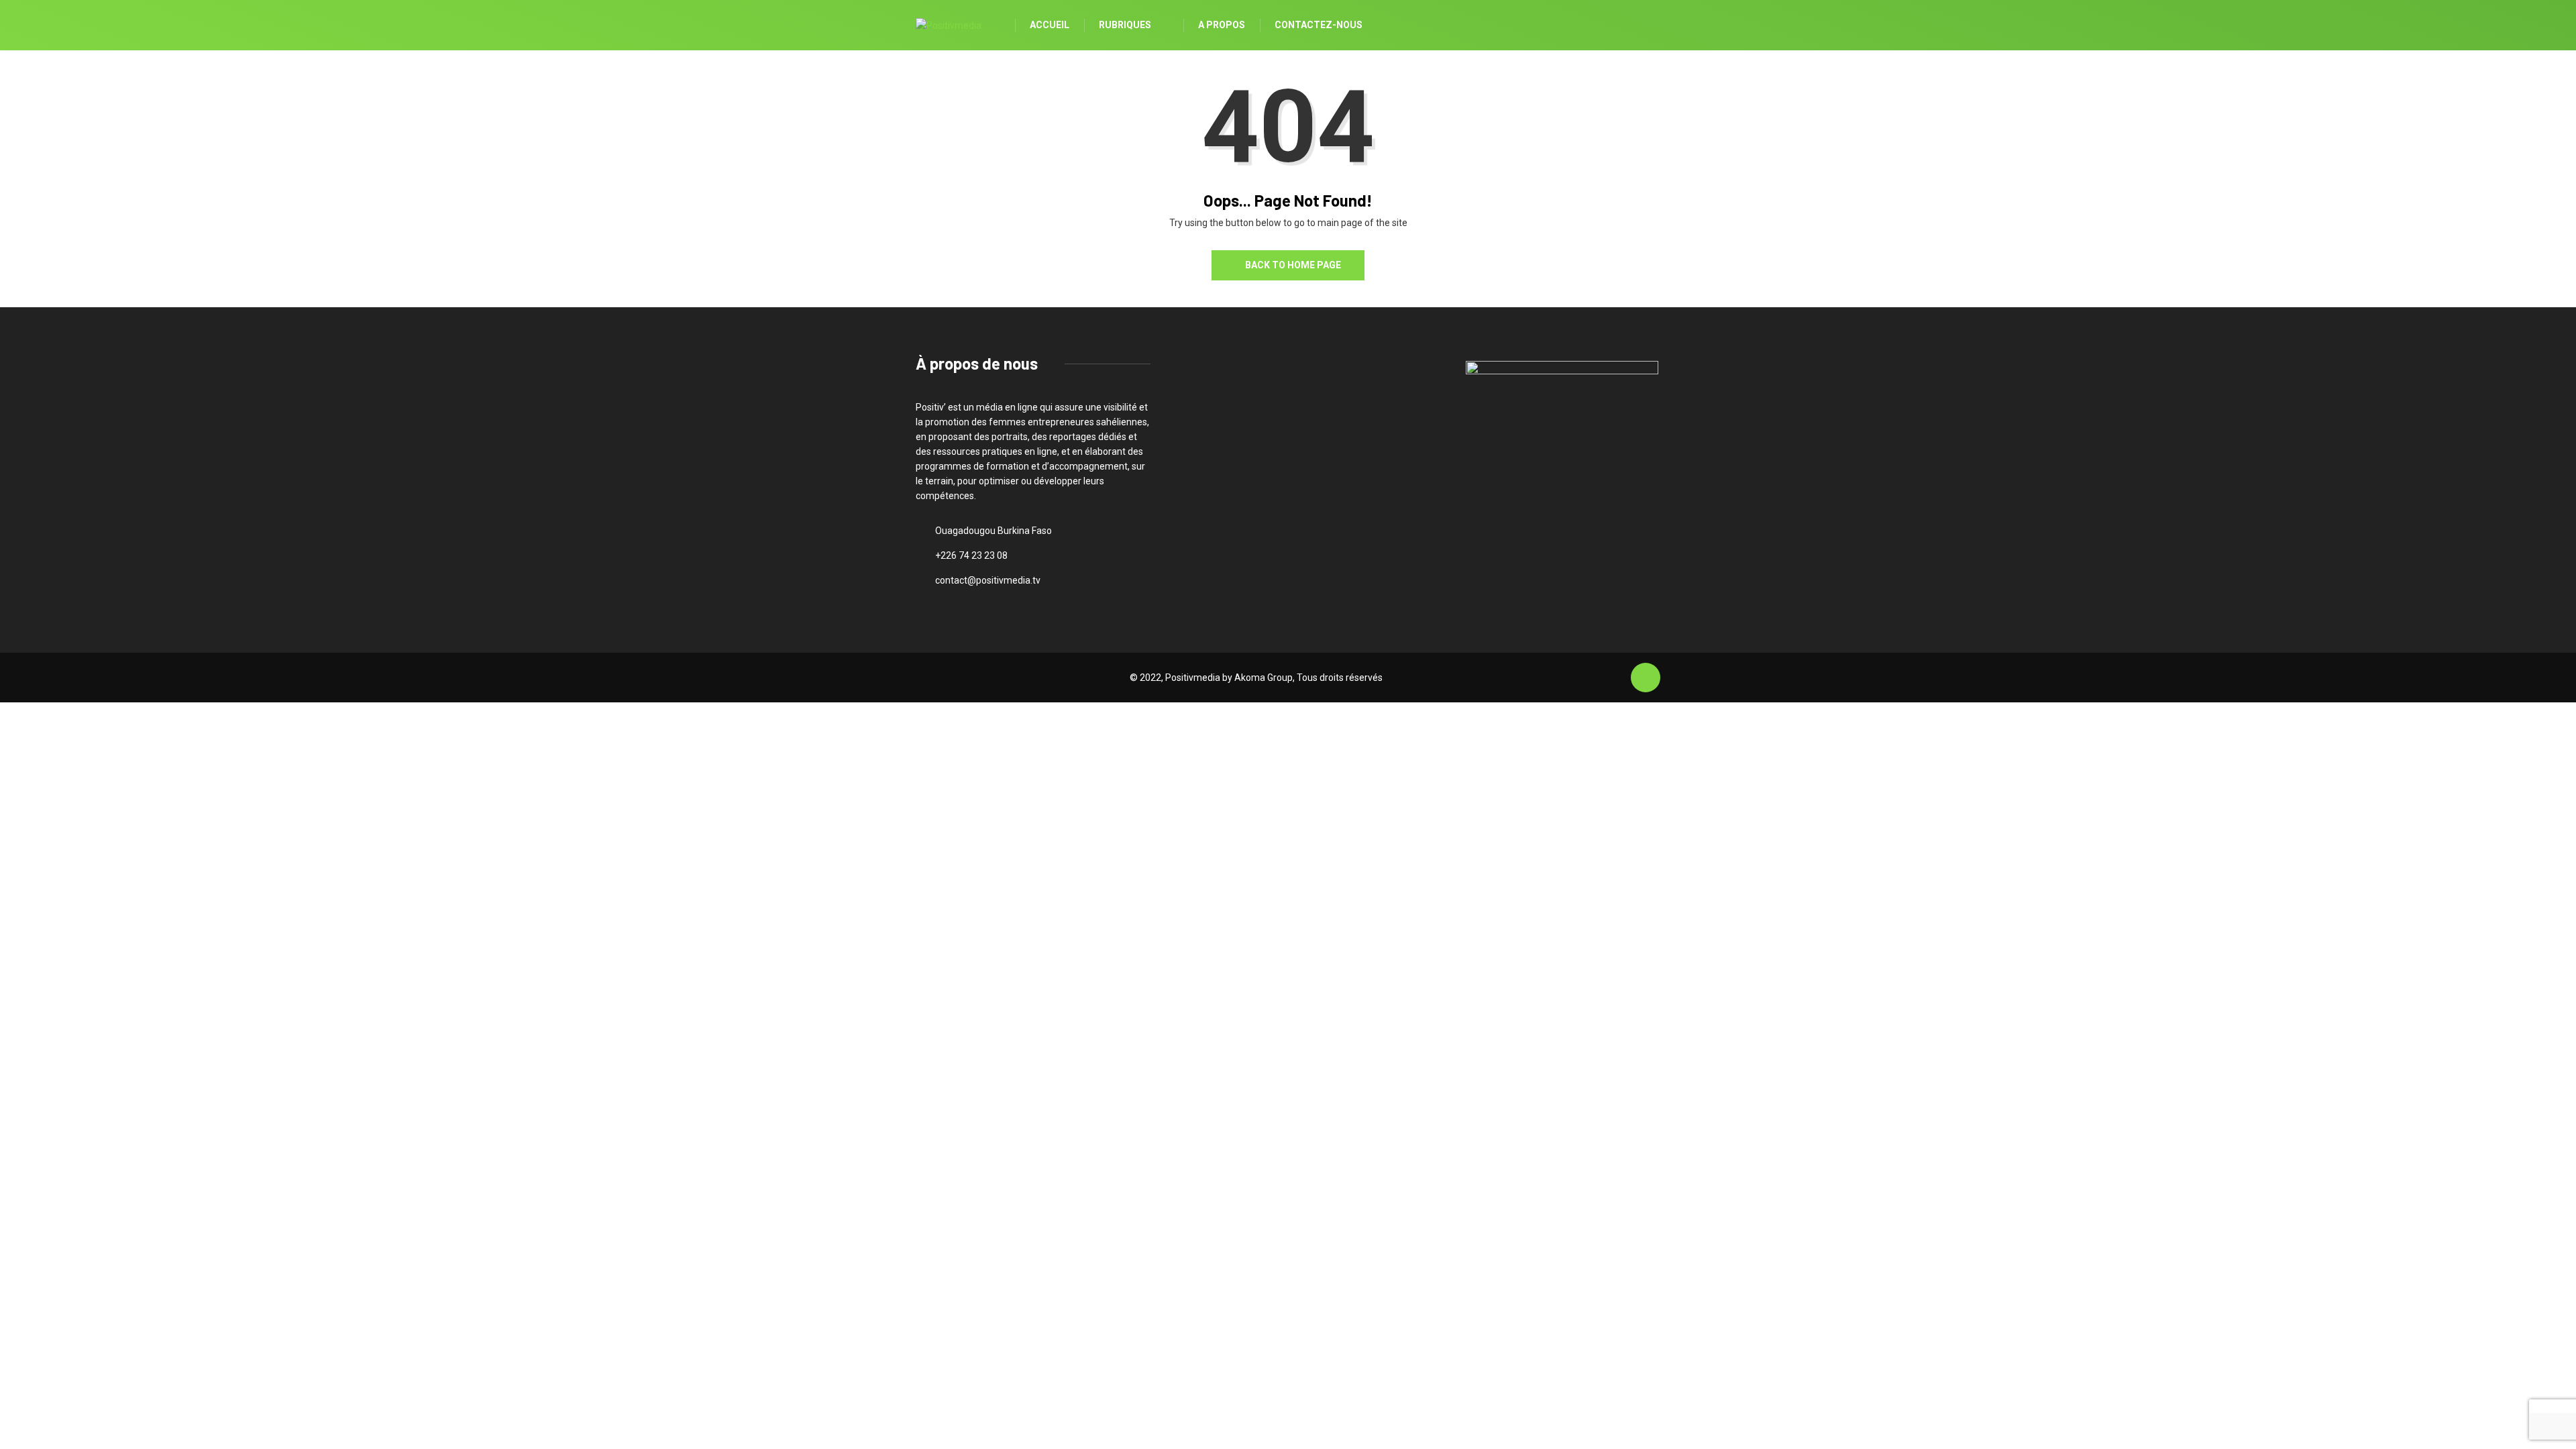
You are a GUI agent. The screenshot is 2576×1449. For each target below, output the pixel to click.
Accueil (1050, 25)
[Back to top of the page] (1646, 678)
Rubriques (1125, 25)
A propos (1222, 25)
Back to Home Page (1293, 265)
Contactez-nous (1319, 25)
